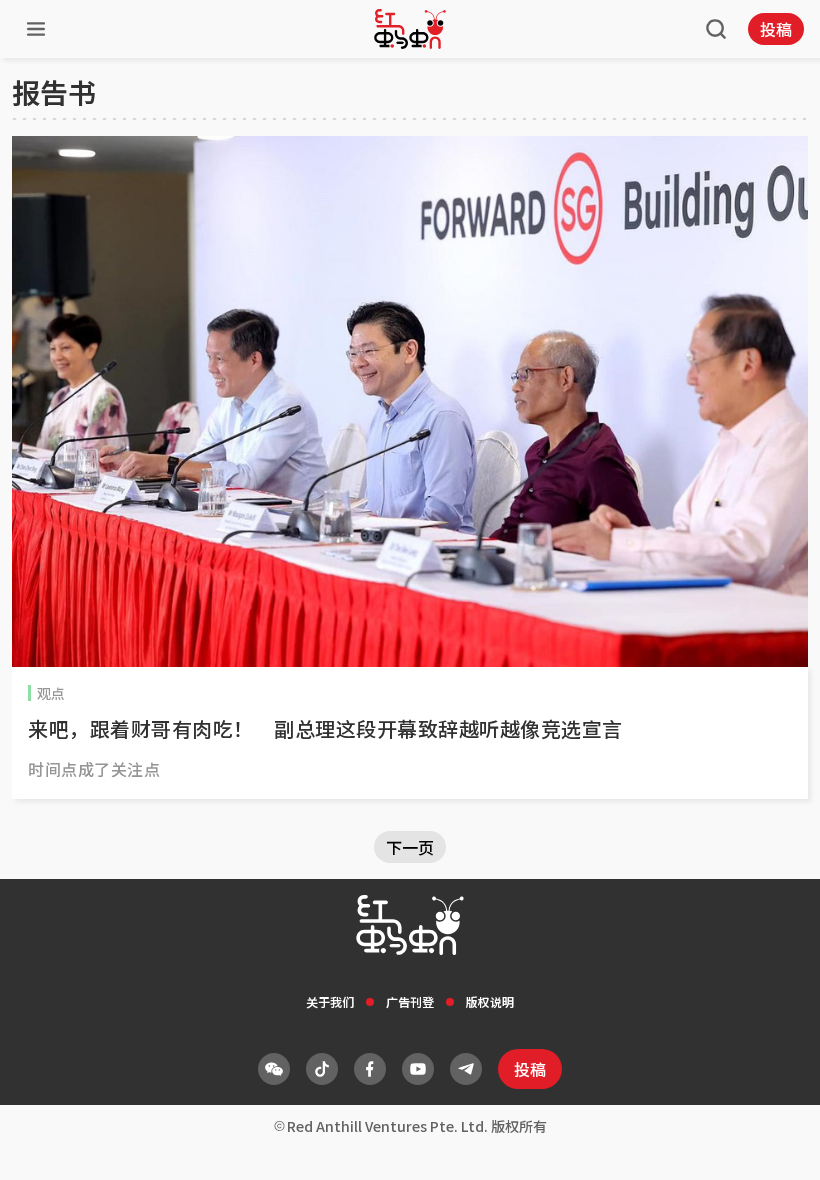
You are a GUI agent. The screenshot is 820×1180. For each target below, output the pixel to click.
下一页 (410, 847)
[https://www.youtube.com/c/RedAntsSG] (418, 1069)
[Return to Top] (774, 1144)
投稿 (776, 29)
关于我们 (330, 1001)
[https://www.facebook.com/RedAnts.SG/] (370, 1069)
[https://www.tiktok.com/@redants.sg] (322, 1069)
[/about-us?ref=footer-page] (274, 1069)
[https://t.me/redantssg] (466, 1069)
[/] (410, 29)
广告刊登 (410, 1001)
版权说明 (490, 1001)
